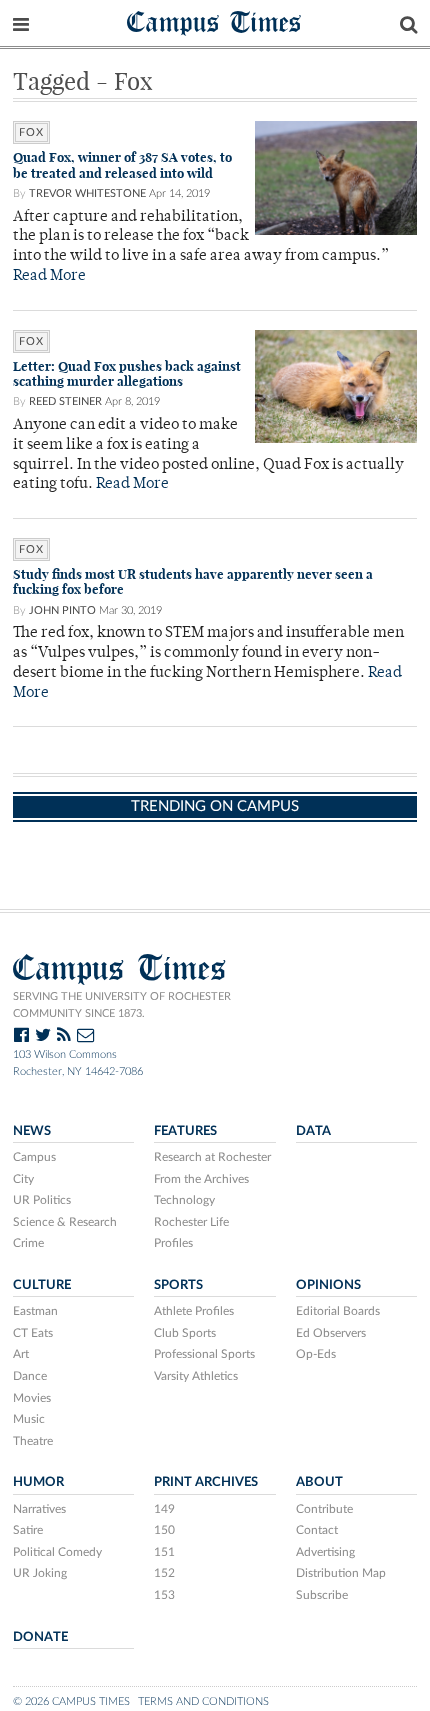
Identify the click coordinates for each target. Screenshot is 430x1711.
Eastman (35, 1311)
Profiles (173, 1243)
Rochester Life (191, 1222)
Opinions (328, 1285)
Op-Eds (316, 1354)
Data (313, 1131)
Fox (31, 132)
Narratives (39, 1509)
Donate (40, 1637)
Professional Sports (204, 1354)
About (319, 1482)
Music (29, 1419)
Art (21, 1354)
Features (185, 1131)
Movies (32, 1398)
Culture (42, 1285)
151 (164, 1552)
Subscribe (322, 1595)
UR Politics (42, 1200)
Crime (28, 1243)
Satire (28, 1530)
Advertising (325, 1552)
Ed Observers (331, 1333)
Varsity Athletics (196, 1376)
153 (164, 1595)
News (32, 1131)
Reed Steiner (65, 401)
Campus (34, 1157)
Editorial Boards (338, 1311)
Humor (38, 1482)
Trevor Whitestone (87, 193)
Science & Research (65, 1222)
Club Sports (185, 1333)
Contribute (324, 1509)
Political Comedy (57, 1552)
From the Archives (201, 1179)
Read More (49, 276)
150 (164, 1530)
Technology (184, 1200)
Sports (178, 1285)
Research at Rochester (212, 1157)
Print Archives (206, 1482)
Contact (317, 1530)
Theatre (33, 1441)
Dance (30, 1376)
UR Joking (40, 1573)
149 (164, 1509)
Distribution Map (341, 1573)
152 (164, 1573)
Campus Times (214, 21)
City (23, 1179)
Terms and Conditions (203, 1701)
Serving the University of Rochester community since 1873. (122, 1005)
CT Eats (33, 1333)
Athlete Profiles (194, 1311)
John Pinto (62, 610)
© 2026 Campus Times (71, 1701)
